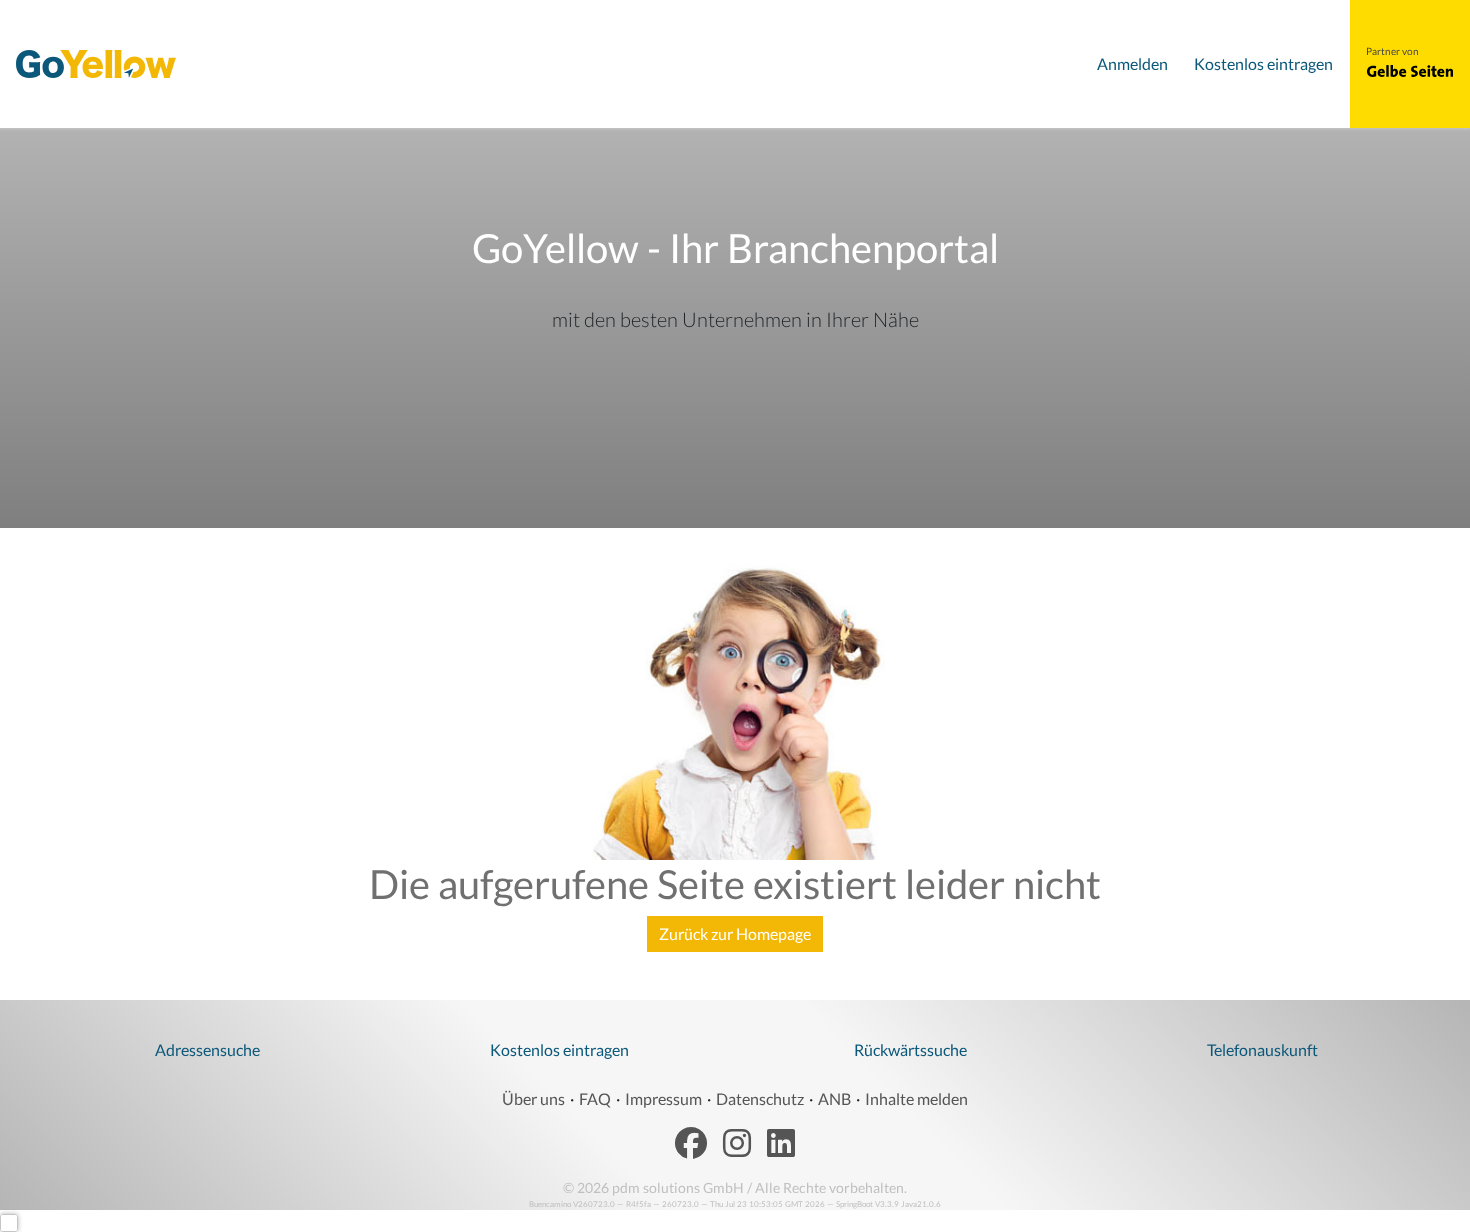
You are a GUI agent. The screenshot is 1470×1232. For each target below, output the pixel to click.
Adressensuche (207, 1049)
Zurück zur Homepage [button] (735, 933)
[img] (96, 64)
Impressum (663, 1098)
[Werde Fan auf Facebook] (691, 1144)
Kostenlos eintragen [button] (1263, 63)
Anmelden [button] (1132, 63)
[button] (1410, 71)
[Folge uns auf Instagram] (737, 1144)
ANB (834, 1098)
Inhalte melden (916, 1098)
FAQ (595, 1098)
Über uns (533, 1098)
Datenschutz (760, 1098)
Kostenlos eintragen (559, 1049)
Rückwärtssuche (910, 1049)
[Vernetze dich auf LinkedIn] (781, 1144)
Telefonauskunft (1262, 1049)
